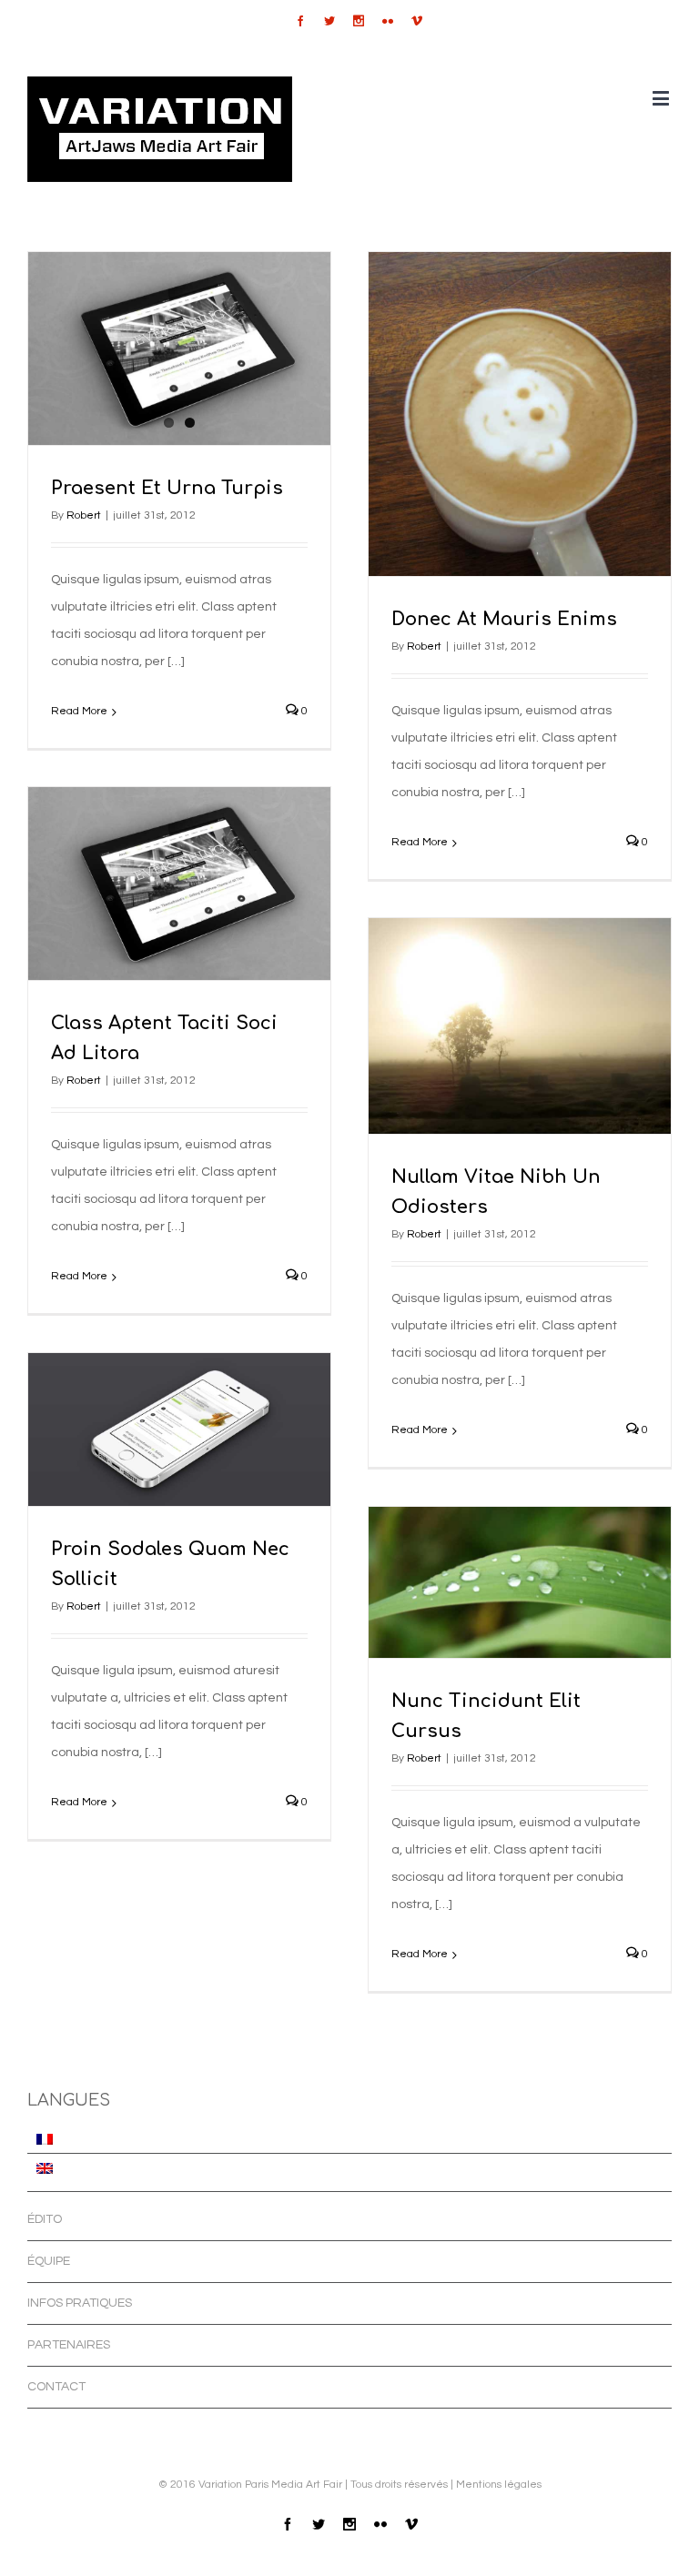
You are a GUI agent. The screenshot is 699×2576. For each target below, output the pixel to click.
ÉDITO (45, 2219)
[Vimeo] (417, 21)
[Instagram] (359, 21)
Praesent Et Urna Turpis (167, 488)
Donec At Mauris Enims (504, 619)
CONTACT (56, 2387)
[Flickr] (388, 21)
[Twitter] (329, 21)
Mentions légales (499, 2485)
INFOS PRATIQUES (80, 2303)
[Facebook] (300, 21)
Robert (84, 515)
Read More (79, 711)
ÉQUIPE (49, 2261)
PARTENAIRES (69, 2345)
